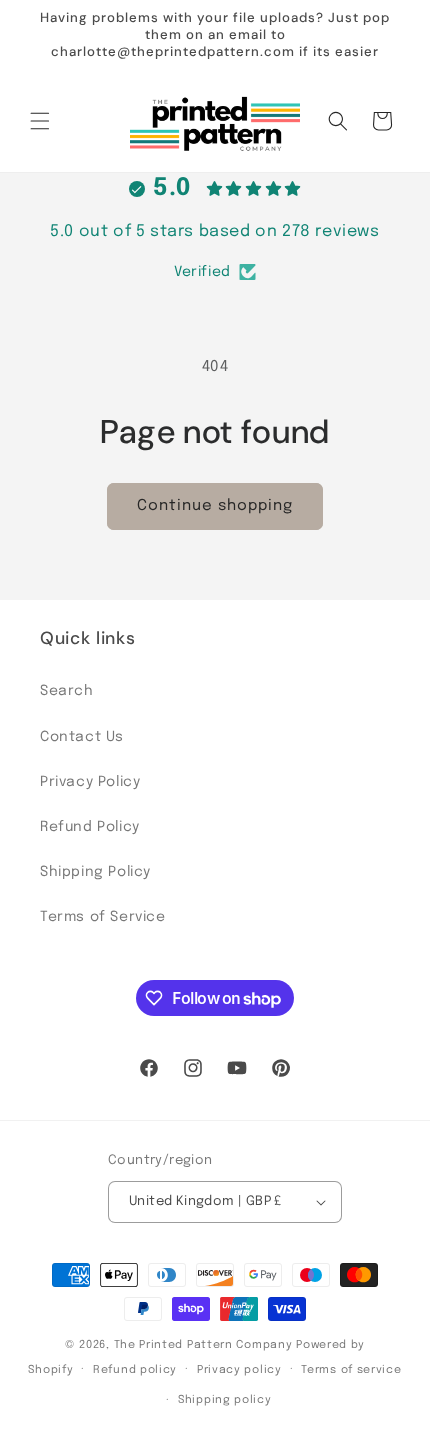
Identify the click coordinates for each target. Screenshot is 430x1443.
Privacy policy (239, 1370)
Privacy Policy (90, 782)
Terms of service (351, 1370)
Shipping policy (225, 1400)
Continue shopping (215, 506)
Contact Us (82, 737)
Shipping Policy (95, 872)
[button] (40, 121)
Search (67, 691)
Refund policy (135, 1370)
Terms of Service (103, 917)
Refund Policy (90, 827)
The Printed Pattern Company (203, 1345)
